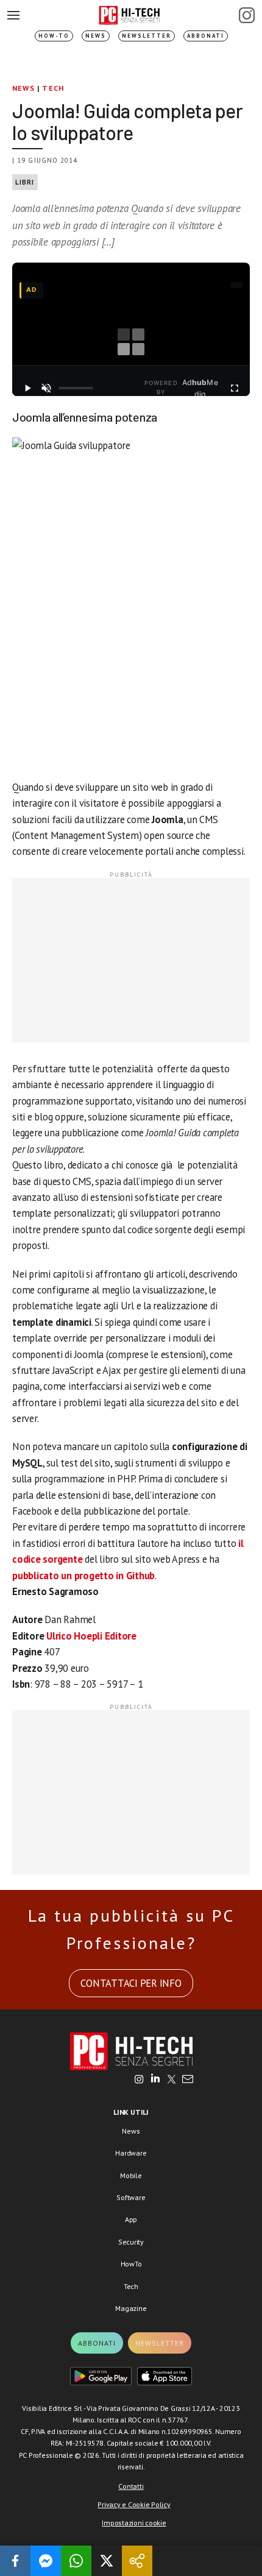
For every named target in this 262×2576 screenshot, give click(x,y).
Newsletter (147, 36)
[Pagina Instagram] (247, 15)
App (131, 2219)
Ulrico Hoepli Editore (91, 1636)
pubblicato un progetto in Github (83, 1576)
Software (131, 2197)
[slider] (76, 388)
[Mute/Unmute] (47, 388)
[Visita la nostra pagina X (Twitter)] (172, 2080)
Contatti (131, 2486)
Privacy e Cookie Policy (134, 2504)
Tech (53, 88)
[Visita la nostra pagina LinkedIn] (155, 2080)
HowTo (131, 2264)
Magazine (131, 2308)
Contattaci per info (131, 1983)
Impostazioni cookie (134, 2523)
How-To (54, 36)
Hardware (131, 2153)
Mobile (131, 2175)
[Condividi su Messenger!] (46, 2561)
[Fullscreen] (234, 388)
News (96, 36)
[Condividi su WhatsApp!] (76, 2561)
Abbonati (206, 36)
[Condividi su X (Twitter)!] (107, 2561)
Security (131, 2242)
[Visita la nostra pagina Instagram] (139, 2080)
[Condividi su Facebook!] (15, 2561)
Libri (25, 182)
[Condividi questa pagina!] (137, 2561)
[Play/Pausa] (28, 388)
